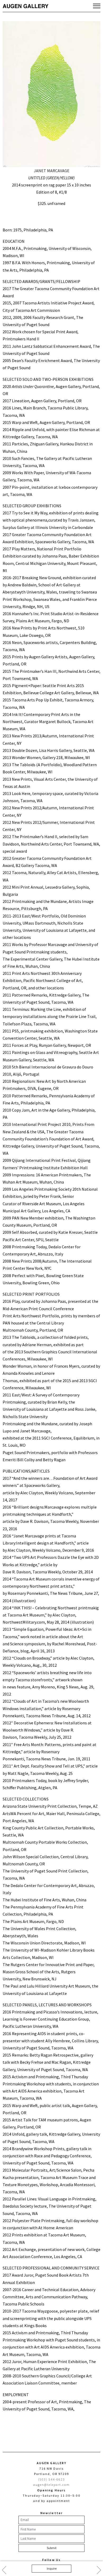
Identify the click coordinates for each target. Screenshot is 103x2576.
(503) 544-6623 (52, 2479)
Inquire (52, 2568)
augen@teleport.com (52, 2485)
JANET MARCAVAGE (52, 171)
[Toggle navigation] (97, 6)
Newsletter (51, 2513)
